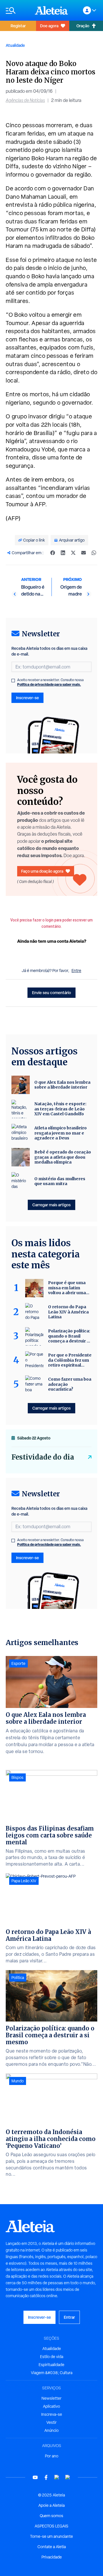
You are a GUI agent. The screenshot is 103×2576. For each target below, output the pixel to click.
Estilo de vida (52, 2357)
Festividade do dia (43, 1457)
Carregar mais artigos (51, 1205)
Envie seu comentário (51, 993)
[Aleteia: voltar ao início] (51, 10)
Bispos (17, 1777)
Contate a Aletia (52, 2547)
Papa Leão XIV (24, 1881)
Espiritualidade (51, 2365)
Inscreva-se (52, 2414)
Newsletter (51, 2398)
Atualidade (15, 45)
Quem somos (51, 2516)
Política (18, 1978)
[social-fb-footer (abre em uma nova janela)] (46, 2477)
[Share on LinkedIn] (63, 553)
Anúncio (51, 2430)
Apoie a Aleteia (51, 2505)
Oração (83, 26)
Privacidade (52, 2557)
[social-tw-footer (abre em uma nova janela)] (57, 2477)
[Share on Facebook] (53, 553)
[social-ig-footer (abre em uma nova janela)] (68, 2477)
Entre (76, 971)
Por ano (52, 2456)
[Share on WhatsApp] (94, 553)
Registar (18, 26)
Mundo (18, 2081)
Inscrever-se (27, 698)
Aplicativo (51, 2406)
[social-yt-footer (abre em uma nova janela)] (35, 2477)
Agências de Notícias (25, 100)
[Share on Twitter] (73, 553)
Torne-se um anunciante (51, 2536)
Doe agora (49, 26)
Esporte (18, 1663)
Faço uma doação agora (42, 871)
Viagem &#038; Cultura (52, 2373)
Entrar (69, 2317)
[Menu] (17, 10)
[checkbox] (13, 681)
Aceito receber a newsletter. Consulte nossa (50, 682)
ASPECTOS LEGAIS (51, 2526)
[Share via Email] (84, 553)
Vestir (51, 2422)
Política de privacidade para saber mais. (49, 684)
